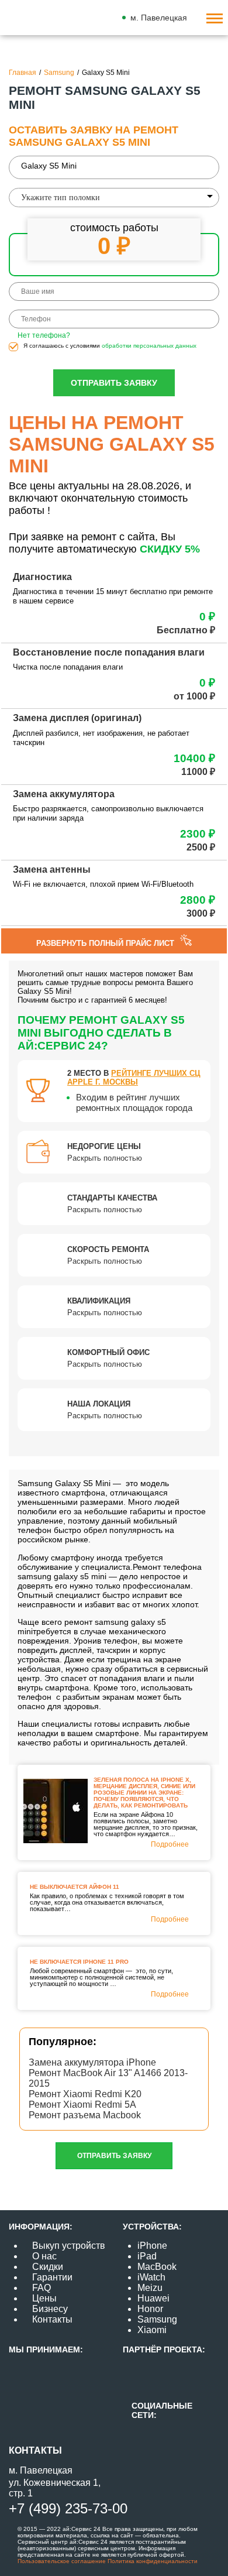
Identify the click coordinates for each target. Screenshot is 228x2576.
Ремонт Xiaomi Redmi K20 (85, 2094)
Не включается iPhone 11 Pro (79, 1962)
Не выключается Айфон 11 (75, 1887)
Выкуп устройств (69, 2246)
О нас (44, 2256)
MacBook (157, 2267)
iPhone (152, 2246)
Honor (150, 2309)
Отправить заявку (114, 383)
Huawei (153, 2298)
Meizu (150, 2288)
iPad (147, 2256)
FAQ (42, 2288)
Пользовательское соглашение (62, 2561)
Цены (44, 2298)
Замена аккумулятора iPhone (92, 2062)
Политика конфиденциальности (152, 2561)
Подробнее (170, 1844)
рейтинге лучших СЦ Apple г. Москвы (134, 1078)
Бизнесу (50, 2309)
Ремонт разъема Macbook (85, 2115)
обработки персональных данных (149, 346)
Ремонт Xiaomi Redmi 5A (82, 2105)
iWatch (151, 2277)
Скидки (48, 2267)
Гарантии (52, 2277)
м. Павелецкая (159, 18)
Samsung (157, 2319)
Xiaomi (152, 2330)
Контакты (52, 2319)
